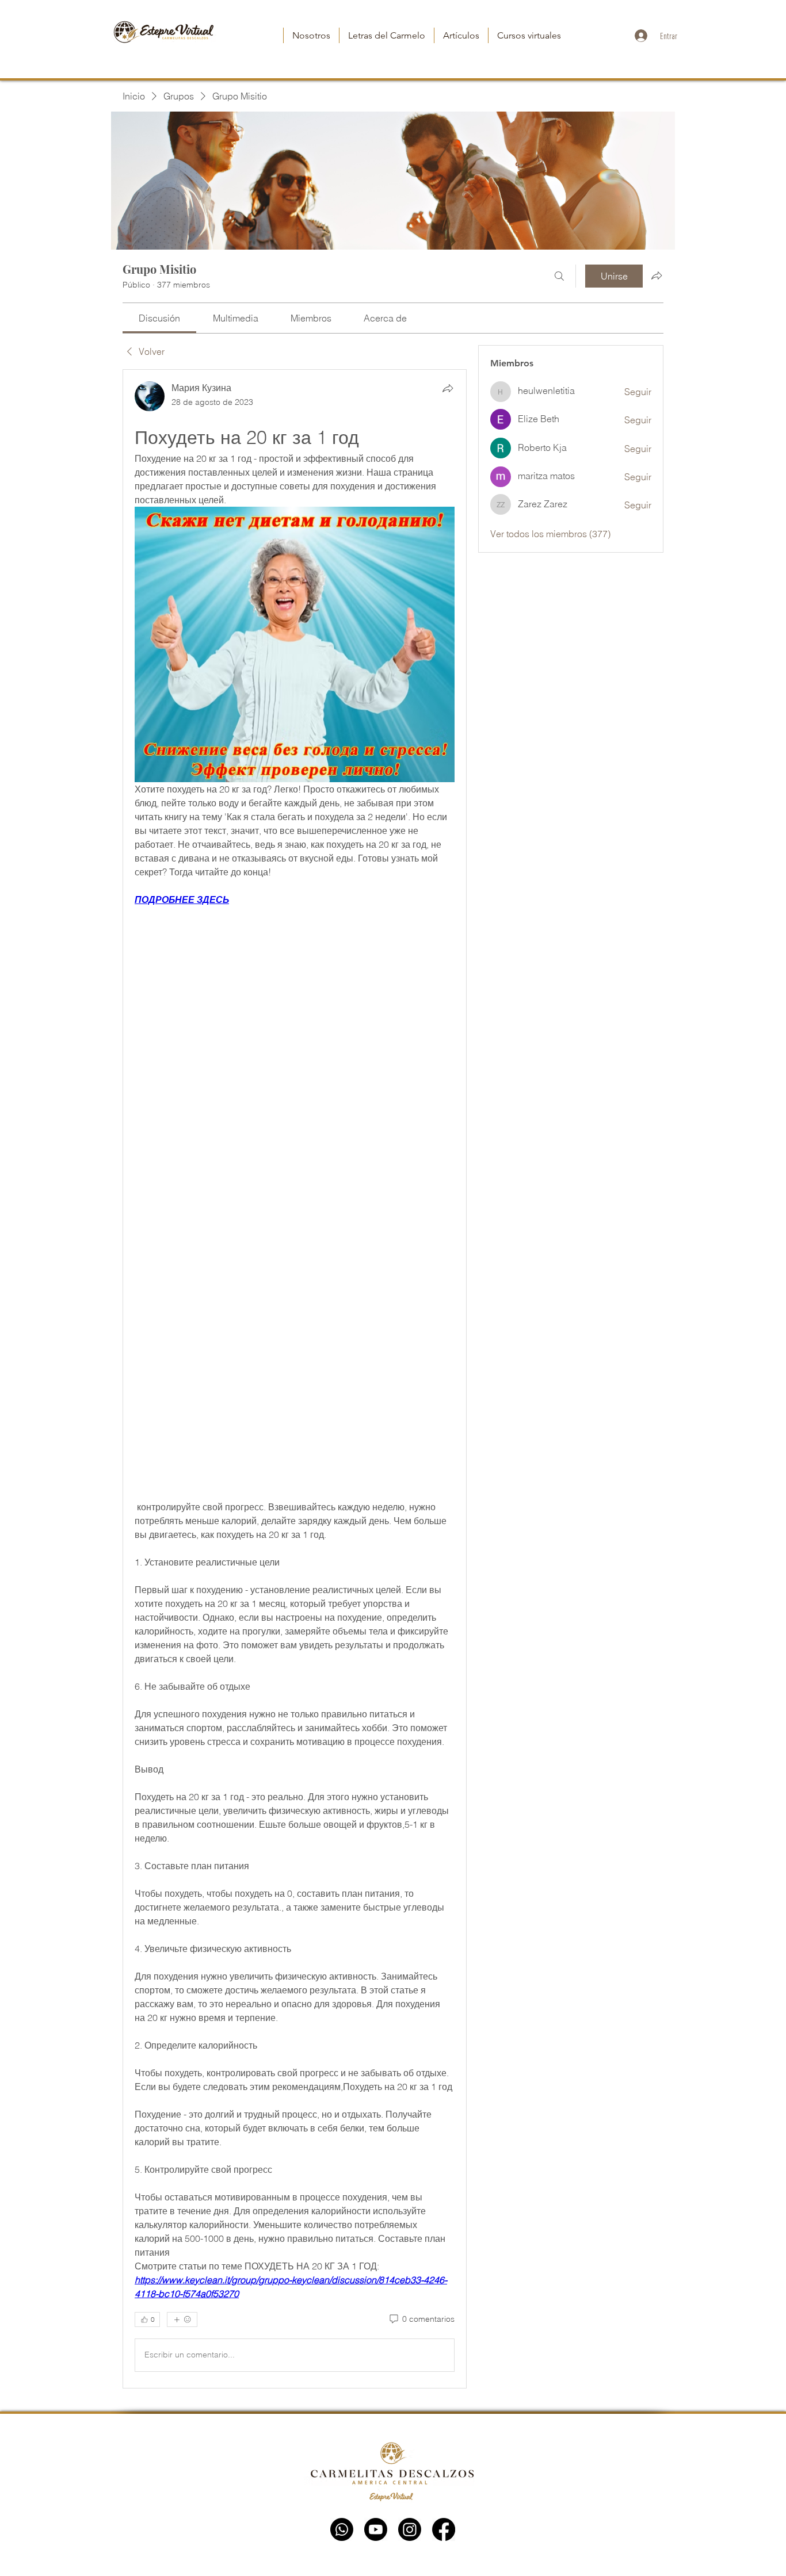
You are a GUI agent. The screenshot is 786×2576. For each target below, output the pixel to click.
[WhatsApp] (342, 2529)
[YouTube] (376, 2529)
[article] (295, 1379)
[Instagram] (410, 2529)
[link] (159, 318)
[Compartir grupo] (657, 275)
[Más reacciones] (182, 2319)
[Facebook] (444, 2529)
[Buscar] (559, 276)
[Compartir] (448, 388)
